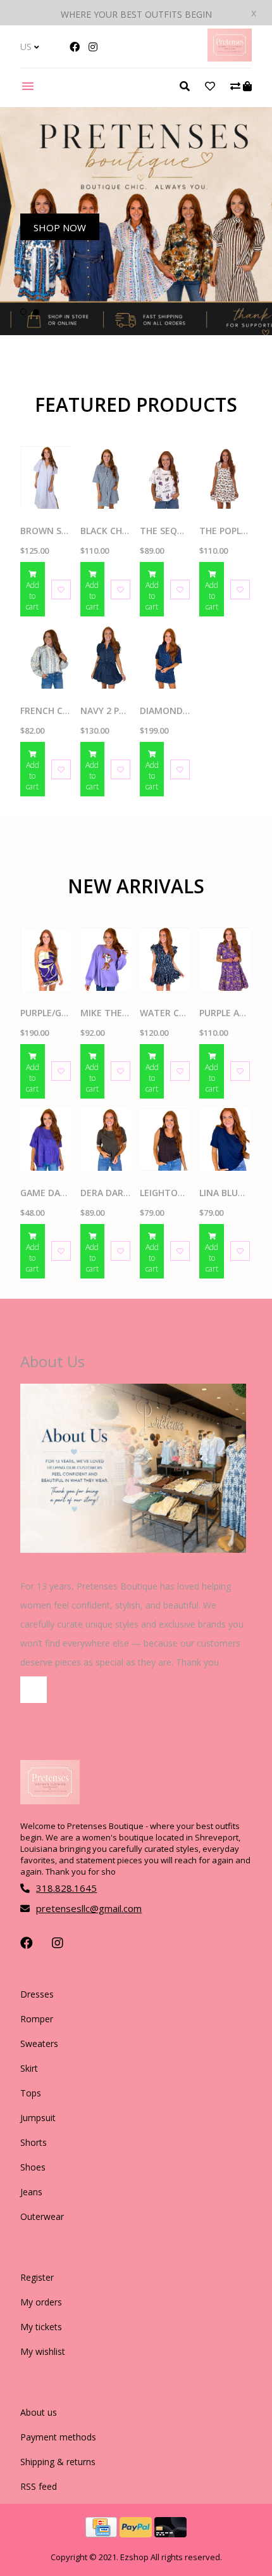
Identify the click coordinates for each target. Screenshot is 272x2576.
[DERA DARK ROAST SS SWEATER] (105, 1139)
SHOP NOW (60, 227)
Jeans (31, 2192)
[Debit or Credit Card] (170, 2534)
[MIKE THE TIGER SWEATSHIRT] (105, 959)
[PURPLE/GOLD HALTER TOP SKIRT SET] (45, 959)
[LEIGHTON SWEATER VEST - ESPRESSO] (165, 1139)
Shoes (33, 2167)
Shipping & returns (58, 2462)
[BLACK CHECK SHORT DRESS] (105, 477)
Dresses (37, 1994)
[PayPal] (137, 2534)
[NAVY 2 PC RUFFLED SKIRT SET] (105, 657)
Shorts (34, 2142)
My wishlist (43, 2351)
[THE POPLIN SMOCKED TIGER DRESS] (224, 477)
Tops (31, 2093)
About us (39, 2412)
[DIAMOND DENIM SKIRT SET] (165, 657)
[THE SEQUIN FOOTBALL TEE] (165, 477)
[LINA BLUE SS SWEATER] (224, 1139)
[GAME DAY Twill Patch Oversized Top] (45, 1139)
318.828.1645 (66, 1888)
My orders (41, 2302)
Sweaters (39, 2044)
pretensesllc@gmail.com (89, 1908)
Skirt (29, 2068)
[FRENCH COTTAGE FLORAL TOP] (45, 657)
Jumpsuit (38, 2118)
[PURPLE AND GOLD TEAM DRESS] (224, 959)
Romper (37, 2019)
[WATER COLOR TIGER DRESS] (165, 959)
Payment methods (58, 2437)
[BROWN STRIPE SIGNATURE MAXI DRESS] (45, 477)
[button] (23, 312)
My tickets (41, 2327)
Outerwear (42, 2216)
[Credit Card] (102, 2534)
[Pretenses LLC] (230, 58)
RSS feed (39, 2486)
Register (37, 2277)
